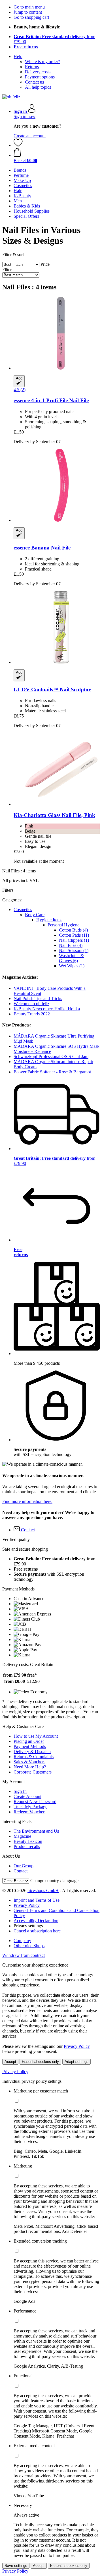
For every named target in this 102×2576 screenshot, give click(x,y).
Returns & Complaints (34, 1757)
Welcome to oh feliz (31, 1004)
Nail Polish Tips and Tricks (38, 998)
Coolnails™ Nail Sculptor (52, 689)
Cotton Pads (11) (74, 935)
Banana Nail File (42, 548)
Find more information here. (27, 1501)
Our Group (24, 1866)
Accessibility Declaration (36, 1921)
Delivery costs (38, 72)
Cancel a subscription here (37, 1931)
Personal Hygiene (63, 925)
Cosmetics (23, 910)
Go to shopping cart (31, 17)
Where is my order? (42, 62)
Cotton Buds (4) (73, 930)
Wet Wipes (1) (72, 966)
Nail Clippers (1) (74, 940)
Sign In (20, 1791)
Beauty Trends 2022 (32, 1014)
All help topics (38, 87)
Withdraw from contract (24, 1955)
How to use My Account (36, 1736)
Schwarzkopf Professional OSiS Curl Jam (51, 1056)
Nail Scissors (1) (74, 950)
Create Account (27, 1796)
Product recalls (27, 1846)
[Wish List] (18, 145)
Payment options (40, 77)
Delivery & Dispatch (32, 1751)
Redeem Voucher (29, 1812)
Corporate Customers (33, 1772)
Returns (32, 67)
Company (22, 1941)
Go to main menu (29, 7)
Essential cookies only (40, 2062)
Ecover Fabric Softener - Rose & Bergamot (52, 1072)
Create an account (30, 136)
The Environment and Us (36, 1831)
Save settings (16, 2566)
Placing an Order (29, 1741)
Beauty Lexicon (28, 1841)
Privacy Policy (27, 1905)
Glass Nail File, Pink (54, 815)
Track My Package (30, 1807)
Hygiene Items (49, 920)
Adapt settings (76, 2062)
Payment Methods (30, 1746)
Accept (10, 2062)
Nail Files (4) (71, 945)
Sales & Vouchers (29, 1762)
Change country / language (54, 1881)
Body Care (35, 915)
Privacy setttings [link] (28, 1926)
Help (18, 56)
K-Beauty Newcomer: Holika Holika (47, 1009)
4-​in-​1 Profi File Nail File (51, 400)
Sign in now (25, 116)
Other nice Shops (29, 1946)
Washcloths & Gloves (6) (71, 958)
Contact (21, 1871)
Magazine (22, 1836)
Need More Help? (30, 1767)
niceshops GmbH (43, 1890)
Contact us (34, 82)
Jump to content (28, 12)
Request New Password (35, 1802)
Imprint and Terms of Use (37, 1900)
